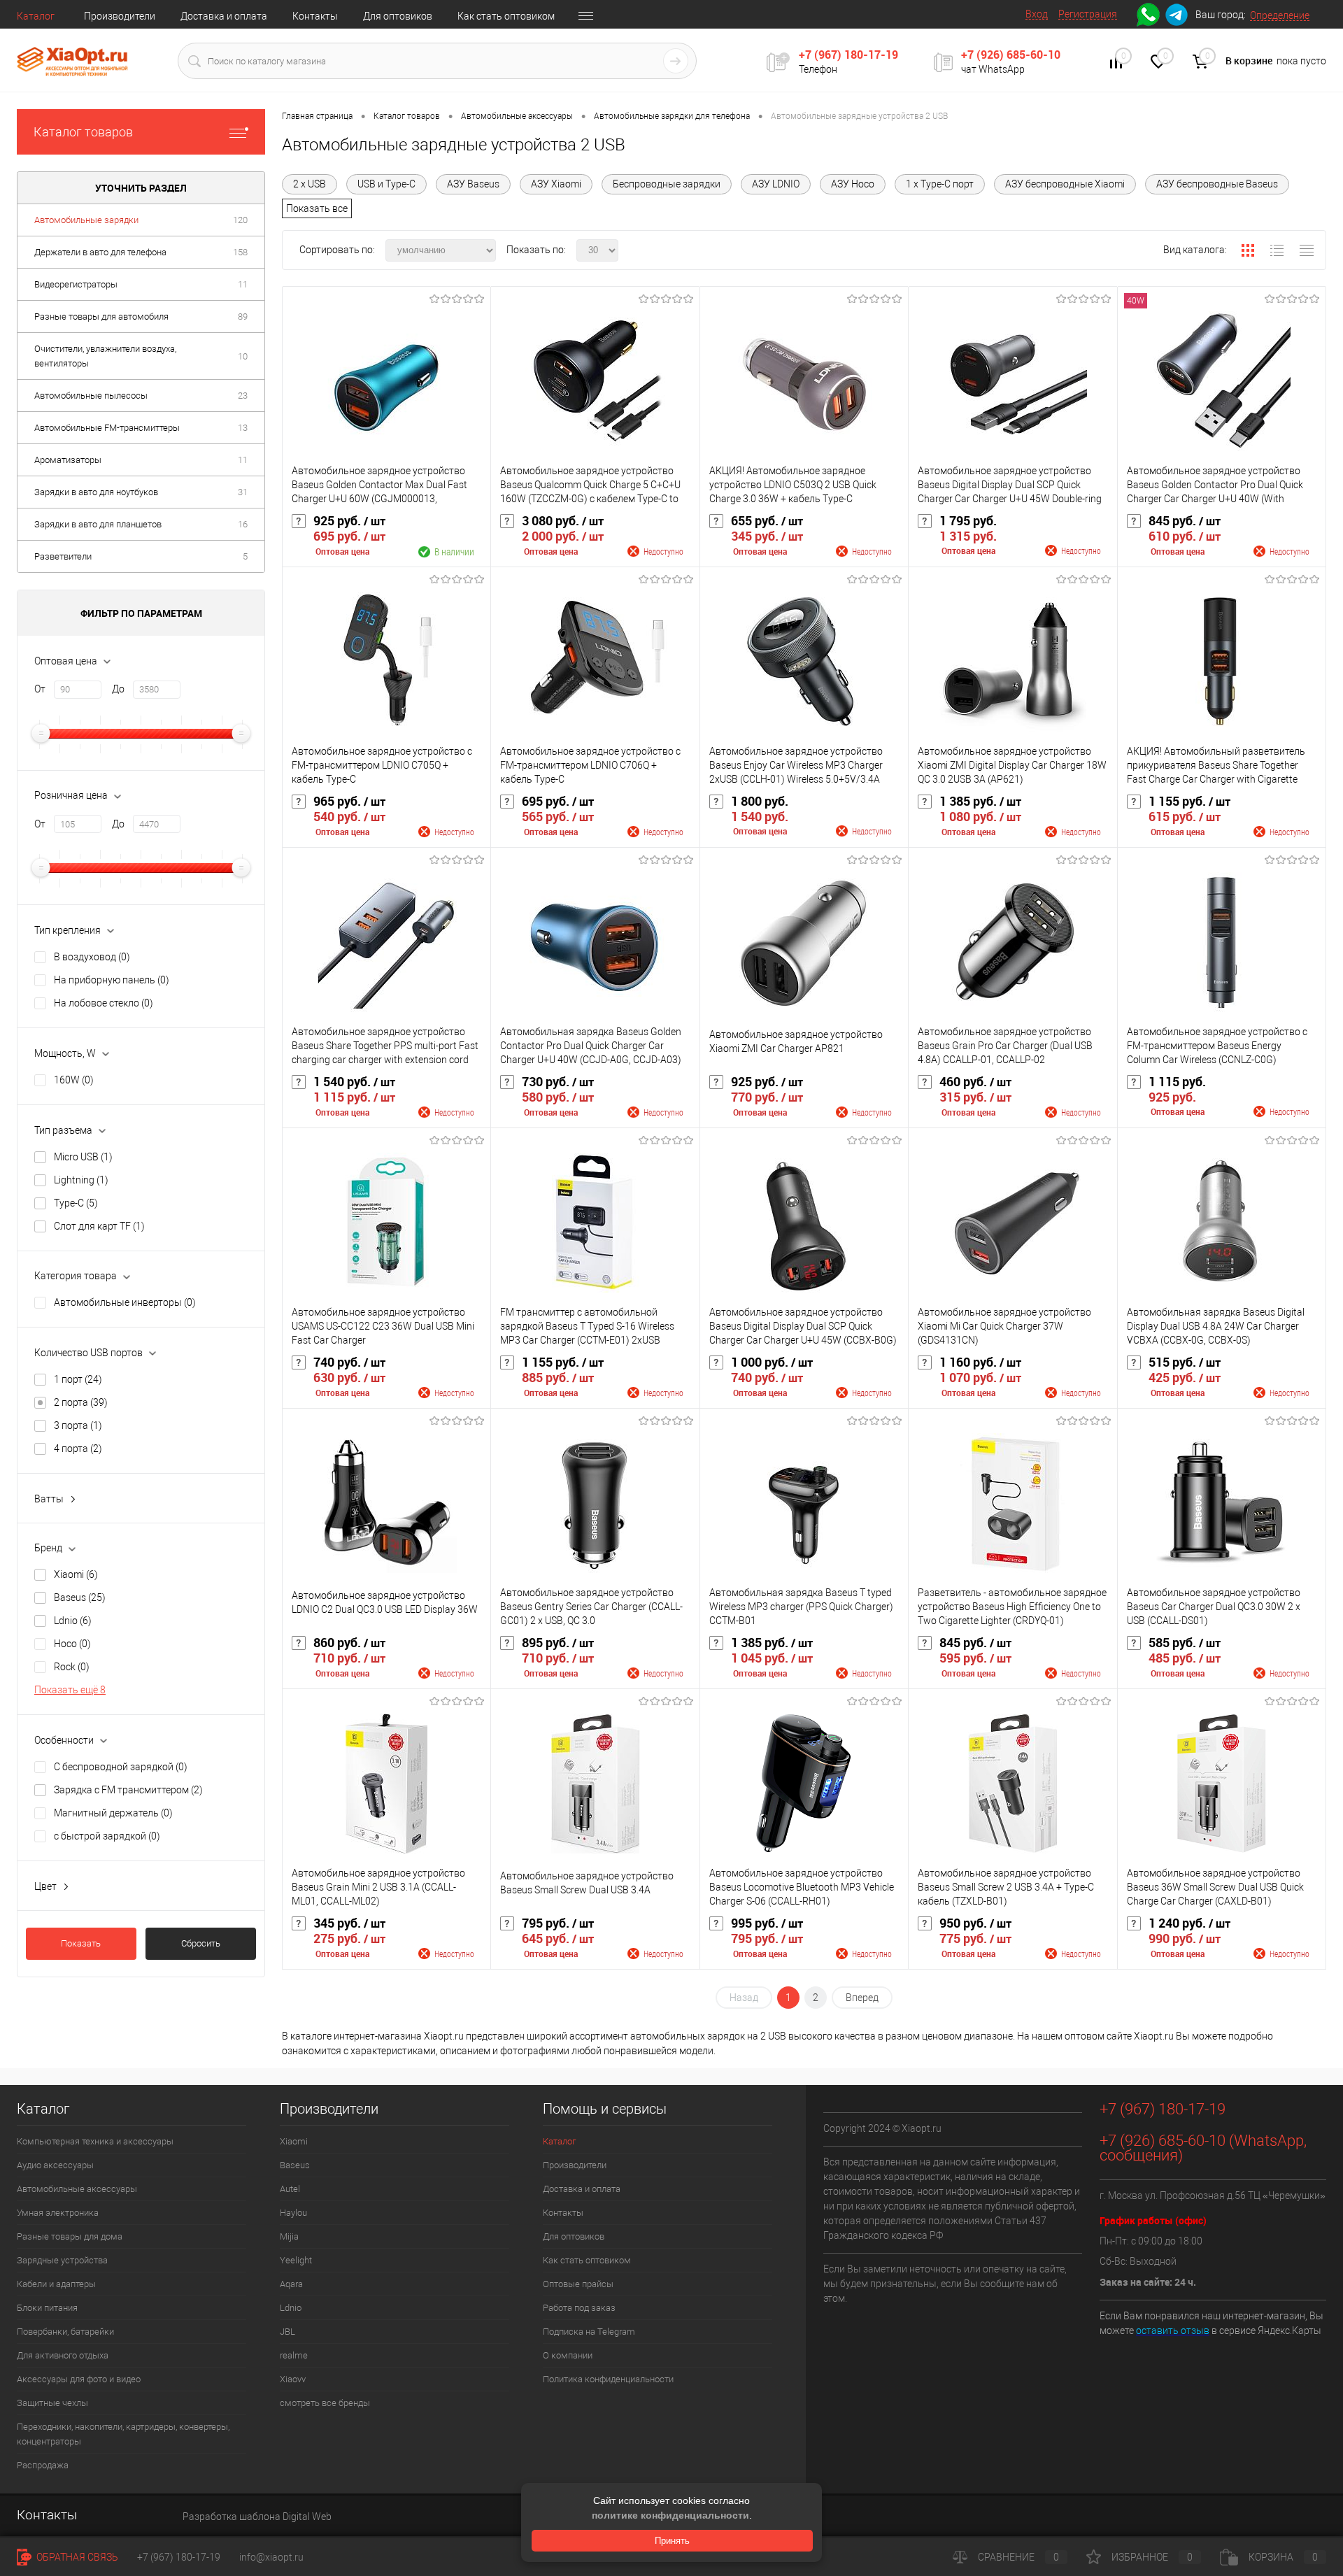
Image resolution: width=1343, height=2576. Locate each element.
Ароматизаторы (68, 460)
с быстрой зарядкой (107, 1836)
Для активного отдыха (63, 2355)
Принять (672, 2541)
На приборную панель (112, 980)
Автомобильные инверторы (125, 1302)
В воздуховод (92, 957)
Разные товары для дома (70, 2236)
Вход (1037, 14)
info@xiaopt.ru (271, 2557)
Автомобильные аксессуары (77, 2189)
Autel (290, 2189)
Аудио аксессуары (55, 2165)
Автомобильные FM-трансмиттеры (107, 428)
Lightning (81, 1180)
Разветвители (63, 556)
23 (243, 396)
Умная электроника (58, 2213)
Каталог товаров (83, 132)
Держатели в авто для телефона (100, 252)
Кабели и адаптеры (56, 2284)
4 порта (78, 1449)
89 (243, 316)
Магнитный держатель (113, 1813)
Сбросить (201, 1943)
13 (243, 428)
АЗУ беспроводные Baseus (1217, 184)
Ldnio (73, 1621)
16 (243, 524)
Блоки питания (47, 2308)
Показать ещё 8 (70, 1690)
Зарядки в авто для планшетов (98, 524)
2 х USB (310, 184)
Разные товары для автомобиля (101, 316)
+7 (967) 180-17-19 (848, 55)
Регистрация (1088, 14)
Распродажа (43, 2465)
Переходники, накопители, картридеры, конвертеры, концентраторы (123, 2434)
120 (240, 220)
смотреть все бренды (325, 2403)
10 (243, 356)
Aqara (291, 2284)
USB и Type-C (386, 184)
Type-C (76, 1203)
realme (294, 2355)
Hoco (72, 1644)
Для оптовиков (398, 16)
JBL (287, 2332)
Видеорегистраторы (76, 284)
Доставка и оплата (224, 16)
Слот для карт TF (99, 1226)
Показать (81, 1943)
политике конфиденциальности (670, 2515)
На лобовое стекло (104, 1003)
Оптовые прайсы (578, 2284)
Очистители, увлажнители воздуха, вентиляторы (105, 356)
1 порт (78, 1379)
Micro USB (83, 1157)
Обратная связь (76, 2557)
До (118, 689)
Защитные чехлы (52, 2403)
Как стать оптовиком (506, 16)
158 (240, 252)
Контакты (315, 16)
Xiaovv (293, 2379)
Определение (1280, 15)
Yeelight (296, 2260)
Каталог (36, 16)
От (40, 689)
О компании (568, 2355)
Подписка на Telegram (589, 2332)
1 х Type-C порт (940, 184)
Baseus (80, 1597)
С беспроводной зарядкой (121, 1767)
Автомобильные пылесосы (91, 396)
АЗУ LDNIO (776, 184)
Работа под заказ (579, 2308)
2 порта (81, 1402)
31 (243, 492)
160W (74, 1080)
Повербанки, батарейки (65, 2332)
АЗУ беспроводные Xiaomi (1065, 184)
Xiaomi (76, 1574)
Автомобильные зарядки (86, 220)
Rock (72, 1667)
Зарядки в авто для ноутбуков (96, 492)
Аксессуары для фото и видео (79, 2379)
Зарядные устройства (62, 2260)
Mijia (289, 2236)
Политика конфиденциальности (608, 2379)
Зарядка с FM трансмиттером (128, 1790)
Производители (120, 16)
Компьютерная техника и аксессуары (95, 2141)
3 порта (78, 1425)
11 (243, 284)
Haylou (293, 2213)
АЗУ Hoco (853, 184)
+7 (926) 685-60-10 (1011, 55)
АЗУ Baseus (473, 184)
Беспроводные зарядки (667, 184)
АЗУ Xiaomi (556, 184)
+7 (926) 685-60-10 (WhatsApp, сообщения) (1203, 2148)
